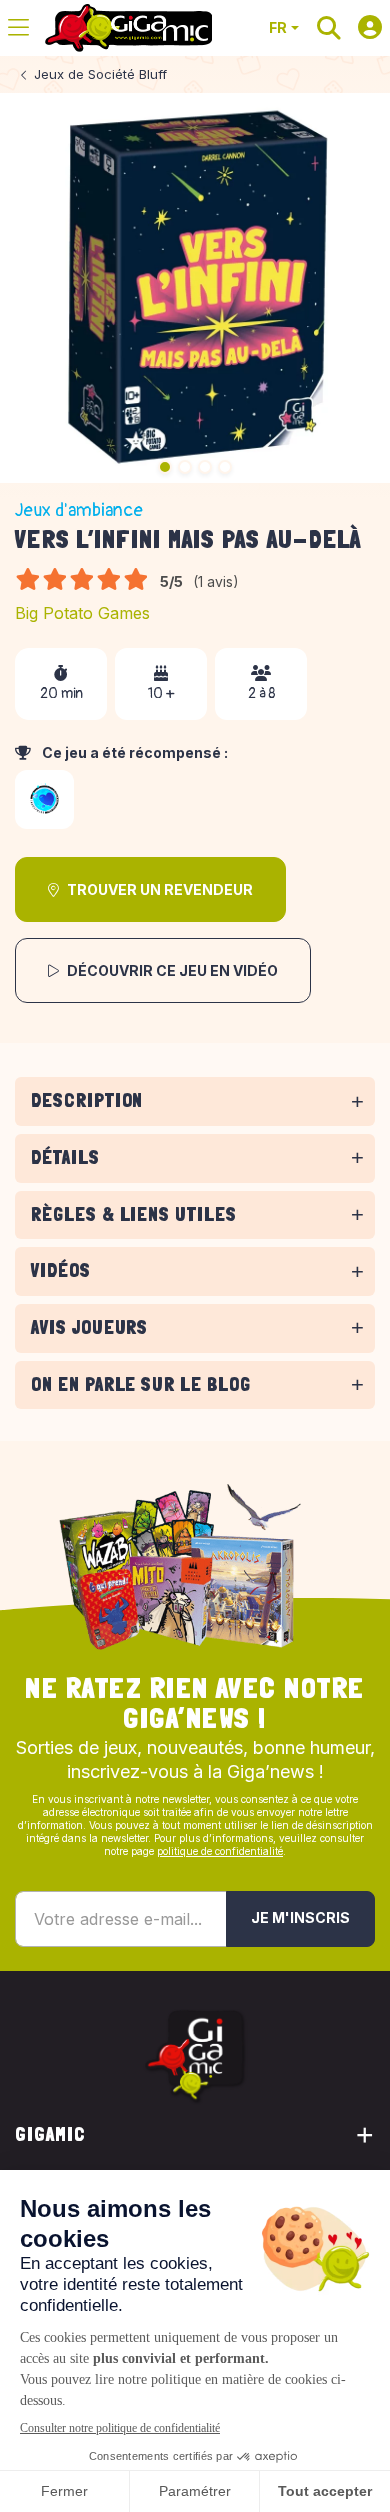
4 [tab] (225, 467)
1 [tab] (165, 467)
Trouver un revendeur (160, 889)
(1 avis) (216, 581)
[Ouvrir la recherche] (329, 28)
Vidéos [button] (61, 1270)
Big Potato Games (82, 613)
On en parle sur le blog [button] (141, 1384)
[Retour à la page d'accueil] (128, 28)
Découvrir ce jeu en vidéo (172, 970)
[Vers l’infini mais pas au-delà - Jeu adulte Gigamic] (195, 288)
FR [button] (278, 27)
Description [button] (87, 1100)
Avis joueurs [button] (89, 1327)
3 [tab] (205, 467)
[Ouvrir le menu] (18, 28)
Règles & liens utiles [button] (134, 1214)
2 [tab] (185, 467)
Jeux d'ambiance (79, 510)
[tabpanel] (195, 1129)
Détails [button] (65, 1157)
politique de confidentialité (220, 1851)
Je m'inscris (300, 1917)
